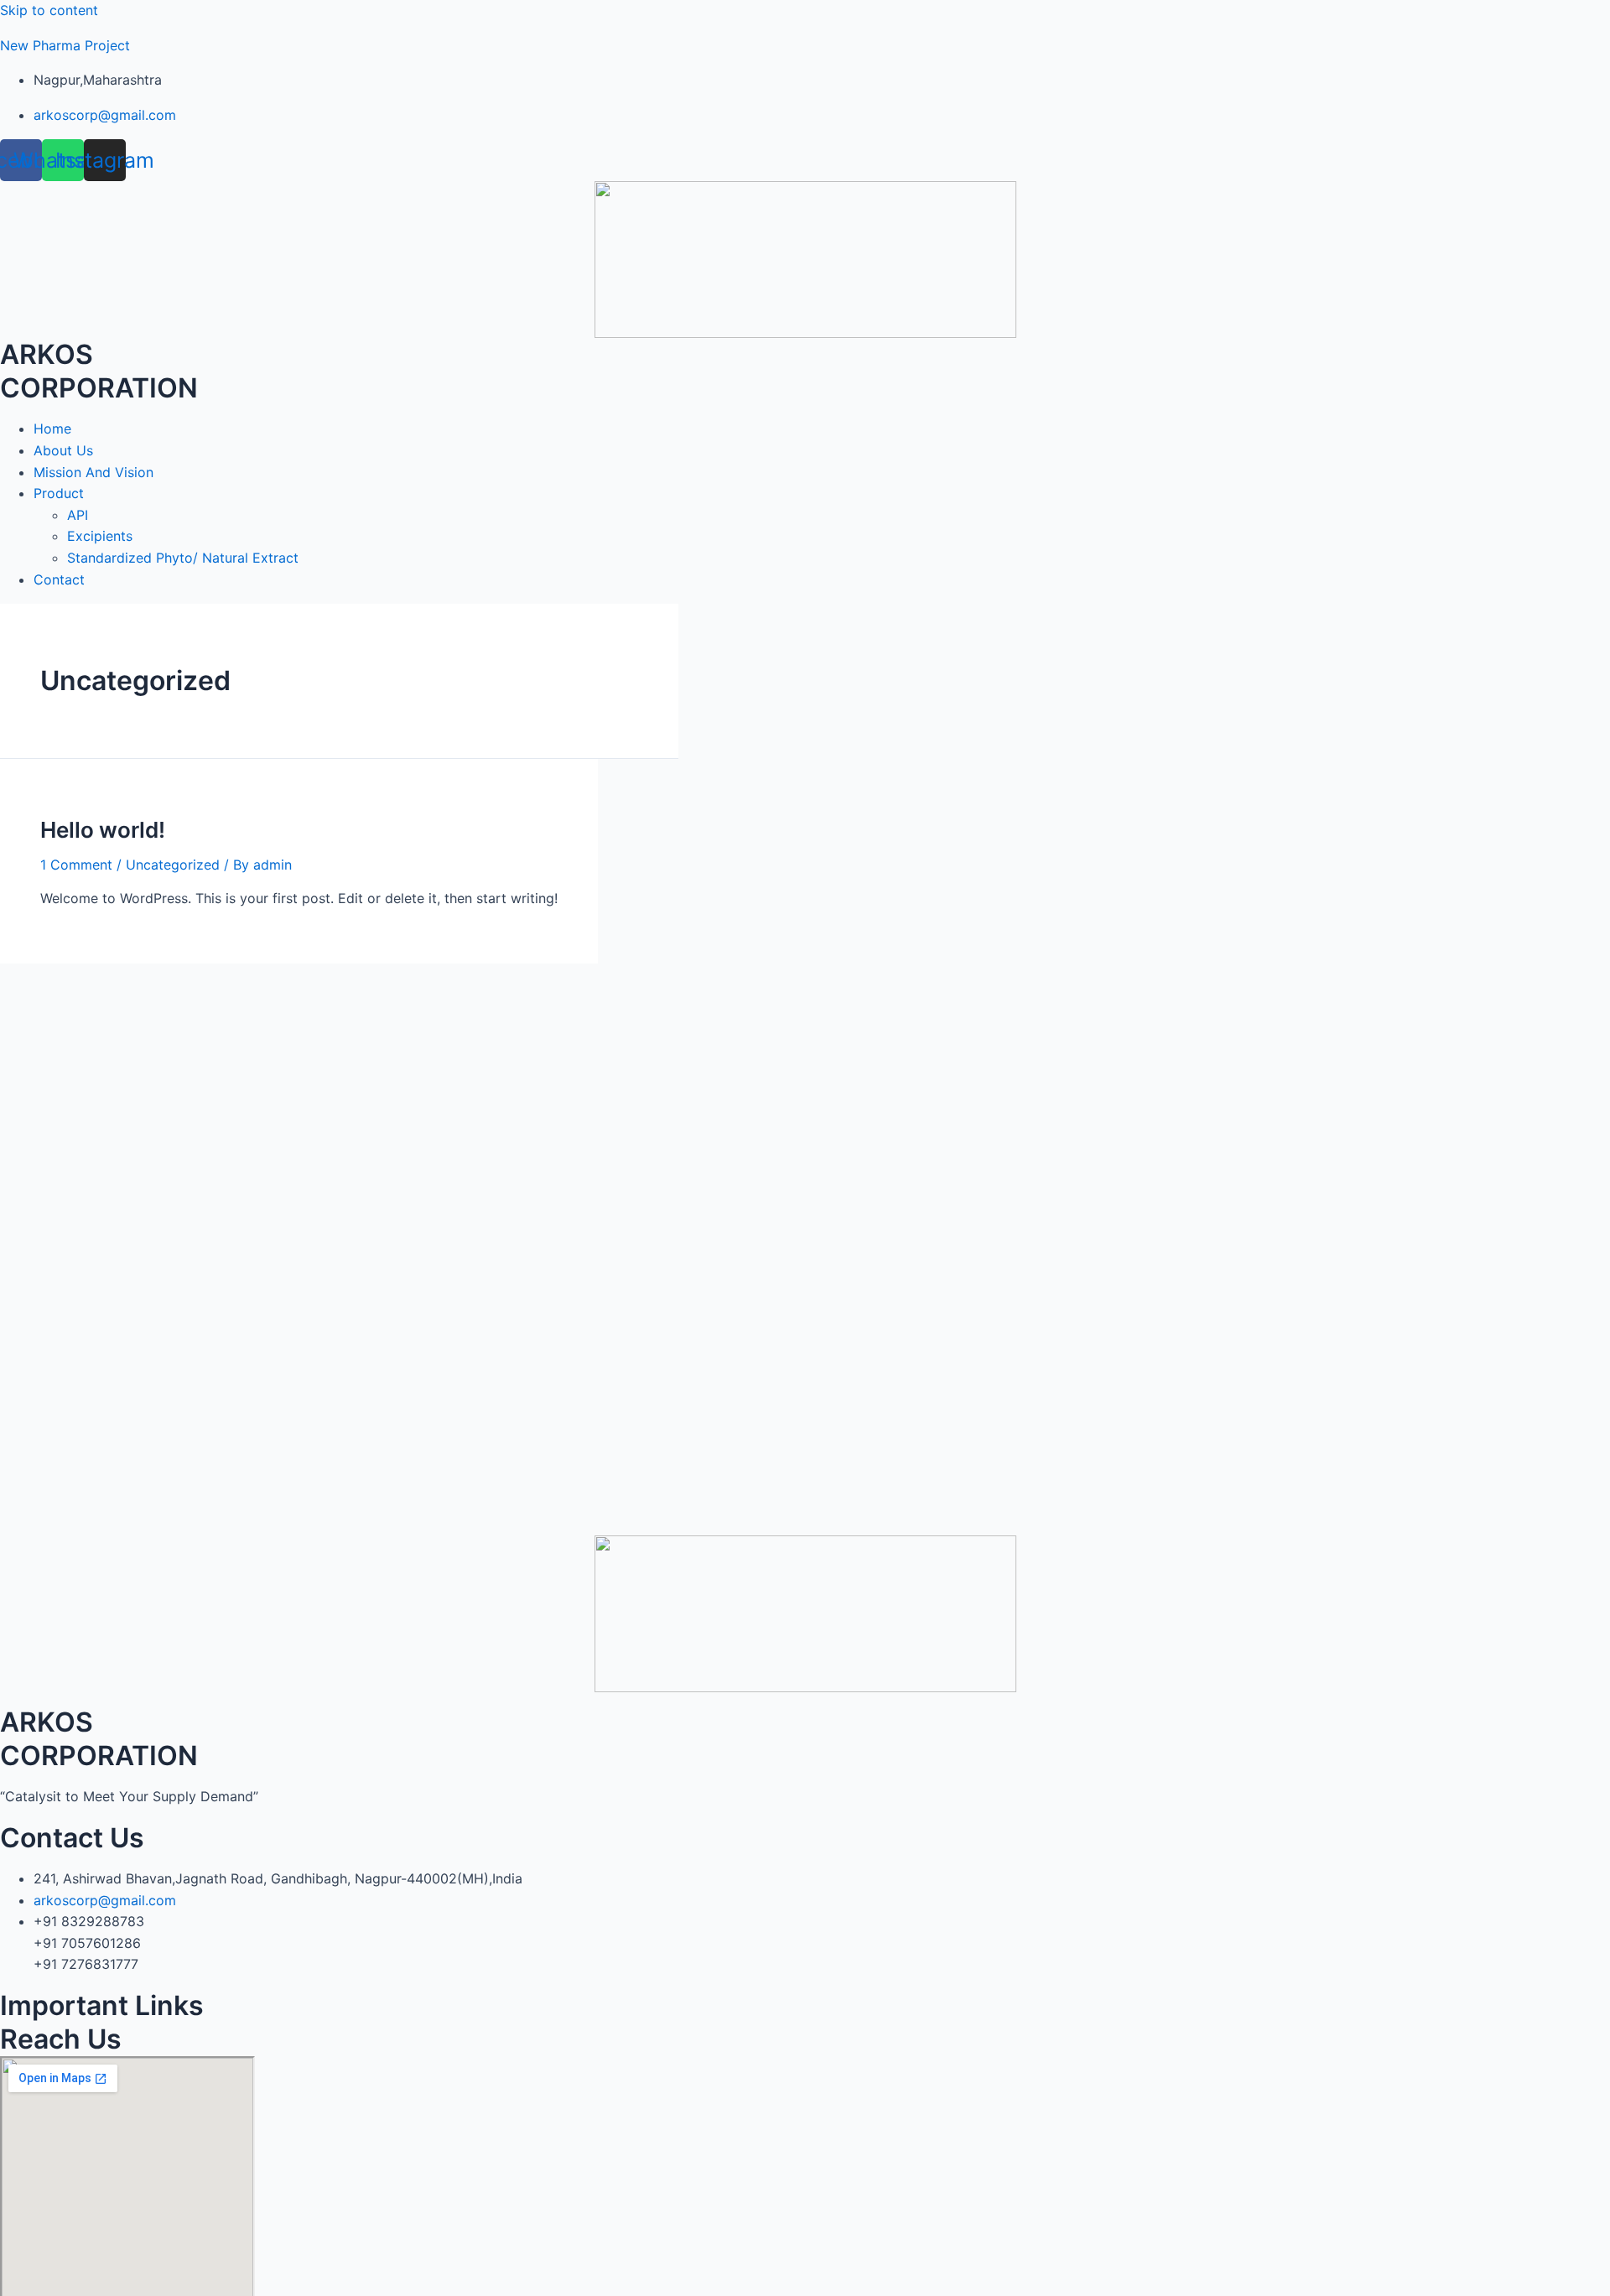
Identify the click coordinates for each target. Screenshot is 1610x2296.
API (78, 515)
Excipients (100, 536)
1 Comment (76, 865)
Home (52, 429)
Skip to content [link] (49, 10)
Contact (59, 579)
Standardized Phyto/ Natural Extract (183, 558)
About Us (63, 450)
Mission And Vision (93, 472)
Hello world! (103, 830)
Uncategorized (173, 865)
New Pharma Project (65, 45)
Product (59, 493)
